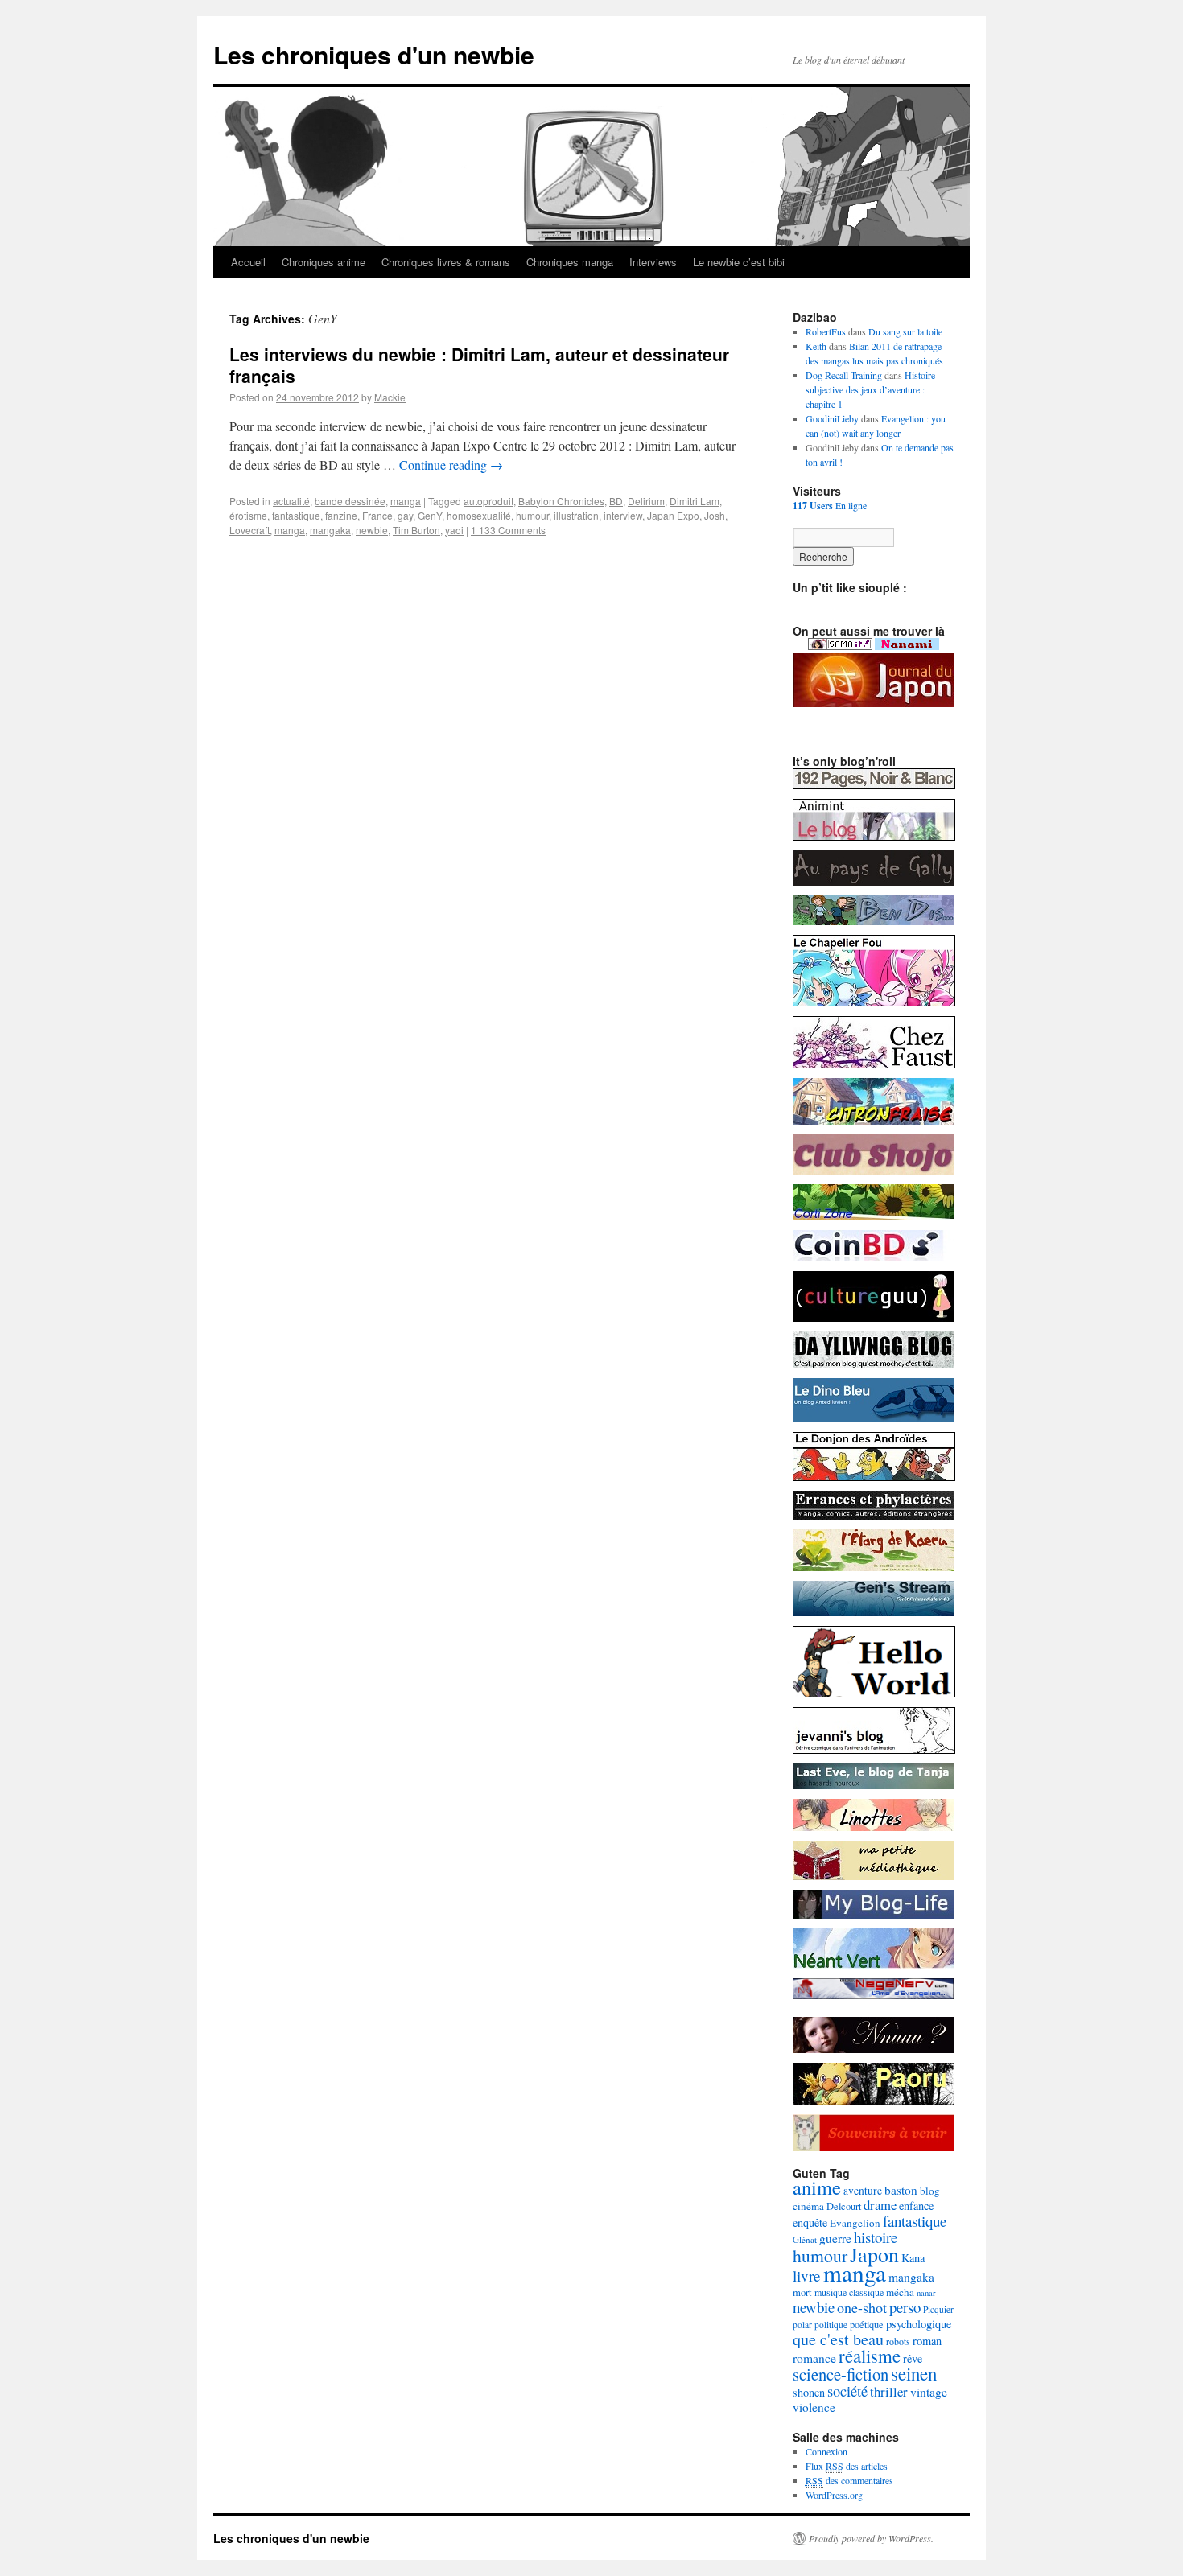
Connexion (826, 2451)
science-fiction (841, 2374)
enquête (810, 2222)
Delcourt (844, 2206)
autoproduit (488, 501)
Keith (816, 346)
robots (898, 2341)
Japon (874, 2254)
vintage (929, 2392)
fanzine (341, 515)
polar (802, 2325)
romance (814, 2358)
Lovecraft (249, 530)
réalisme (870, 2356)
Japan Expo (673, 515)
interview (623, 515)
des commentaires (849, 2480)
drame (880, 2205)
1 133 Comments (508, 530)
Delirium (646, 501)
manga (406, 501)
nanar (926, 2293)
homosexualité (479, 515)
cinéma (808, 2206)
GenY (430, 515)
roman (927, 2341)
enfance (916, 2206)
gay (405, 515)
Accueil (248, 262)
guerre (835, 2238)
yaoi (454, 530)
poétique (867, 2325)
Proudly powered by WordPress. (871, 2538)
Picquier (938, 2309)
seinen (914, 2373)
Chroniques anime (324, 262)
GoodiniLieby (832, 418)
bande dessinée (350, 501)
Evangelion (855, 2223)
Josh (715, 515)
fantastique (296, 515)
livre (807, 2276)
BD (616, 501)
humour (532, 515)
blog (930, 2191)
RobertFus (826, 331)
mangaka (330, 530)
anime (817, 2187)
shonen (809, 2392)
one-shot (862, 2307)
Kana (913, 2258)
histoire (876, 2237)
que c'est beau (838, 2339)
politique (831, 2325)
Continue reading (451, 465)
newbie (372, 530)
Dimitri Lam (695, 501)
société (847, 2391)
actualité (291, 501)
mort (802, 2292)
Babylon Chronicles (561, 501)
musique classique (849, 2292)
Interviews (653, 262)
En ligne (830, 505)
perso (905, 2307)
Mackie (390, 397)
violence (814, 2407)
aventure (863, 2191)
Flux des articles (847, 2466)
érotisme (248, 515)
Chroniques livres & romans (446, 262)
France (377, 515)
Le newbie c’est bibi (739, 262)
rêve (913, 2358)
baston (901, 2190)
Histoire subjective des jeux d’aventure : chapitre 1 (870, 389)
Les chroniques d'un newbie (374, 54)
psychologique (919, 2324)
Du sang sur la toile (905, 331)
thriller (889, 2391)
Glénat (805, 2239)
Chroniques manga (570, 262)
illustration (576, 515)
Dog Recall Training (844, 375)
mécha (900, 2292)
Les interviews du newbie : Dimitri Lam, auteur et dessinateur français (479, 365)
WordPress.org (834, 2495)
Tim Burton (416, 530)
